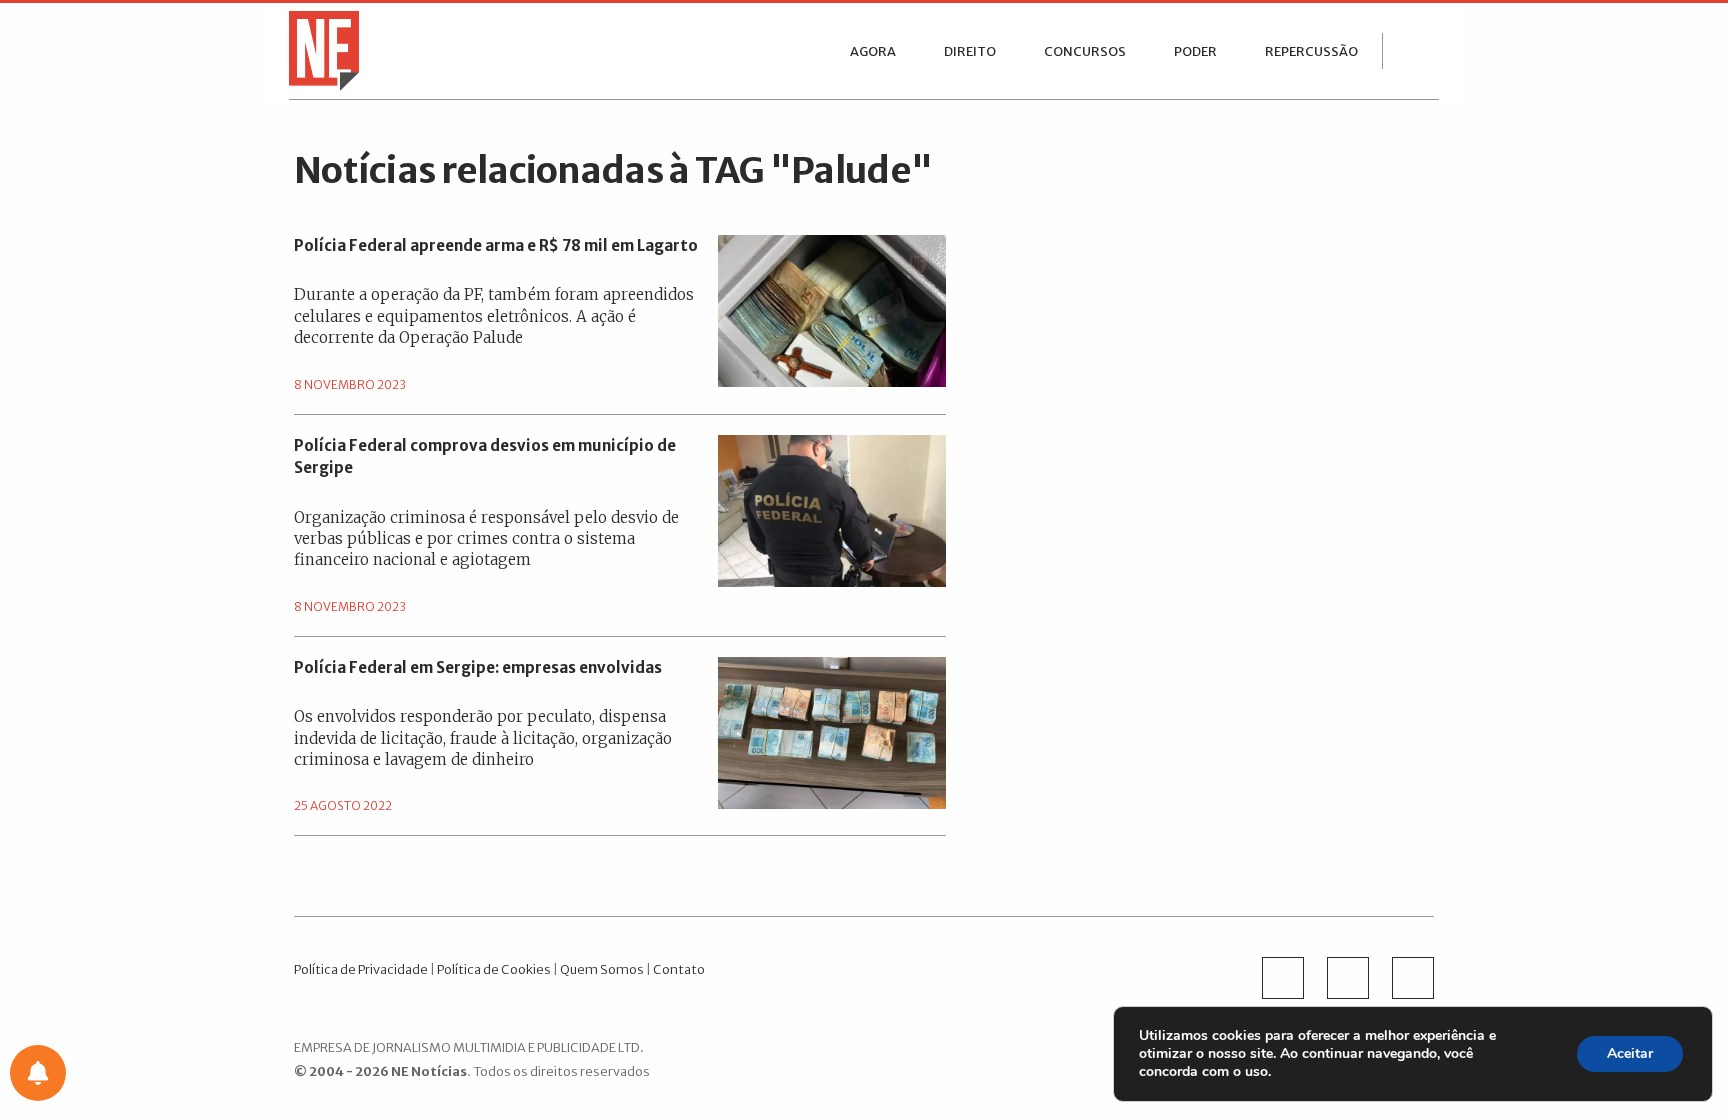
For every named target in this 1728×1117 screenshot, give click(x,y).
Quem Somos (602, 969)
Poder (1195, 51)
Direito (970, 51)
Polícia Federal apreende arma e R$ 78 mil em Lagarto (496, 245)
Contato (679, 969)
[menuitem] (873, 51)
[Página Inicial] (319, 49)
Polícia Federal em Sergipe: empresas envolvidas (478, 667)
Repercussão (1311, 51)
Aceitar (1630, 1053)
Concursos (1085, 51)
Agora (873, 51)
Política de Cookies (494, 969)
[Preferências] (38, 1073)
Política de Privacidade (361, 969)
